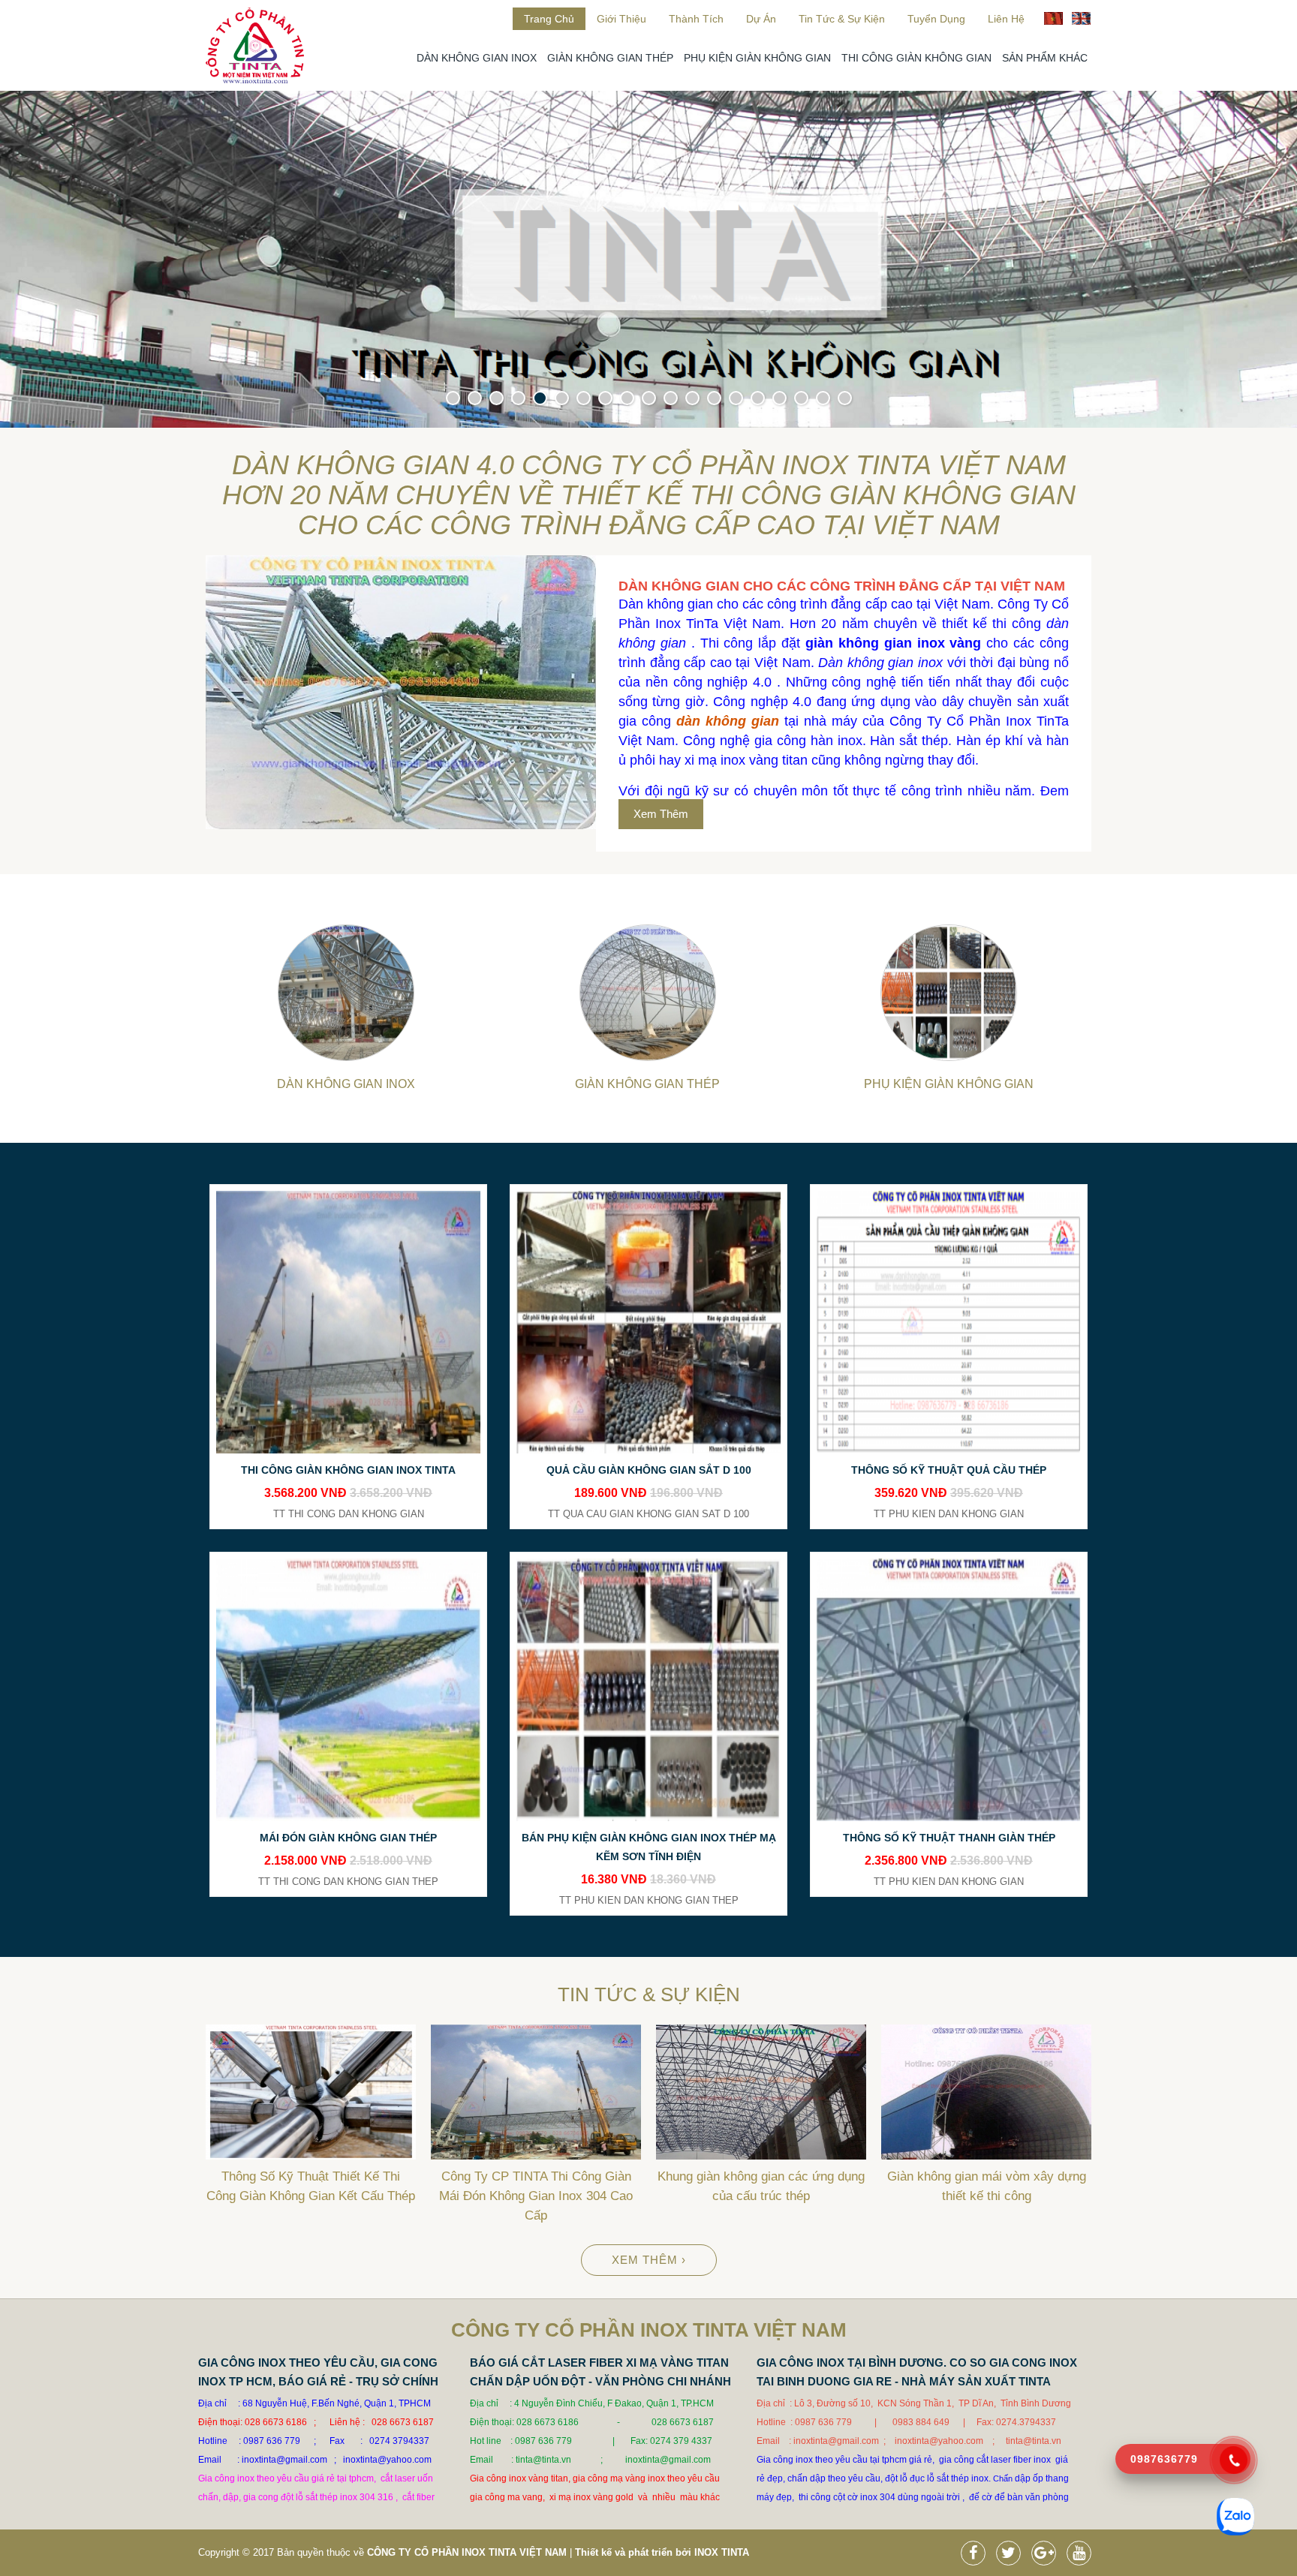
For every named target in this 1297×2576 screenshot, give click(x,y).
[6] (562, 398)
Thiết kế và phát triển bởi (633, 2552)
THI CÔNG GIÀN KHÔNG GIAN (916, 58)
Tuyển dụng (936, 19)
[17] (801, 398)
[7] (584, 398)
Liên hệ (1006, 19)
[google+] (1047, 2555)
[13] (714, 398)
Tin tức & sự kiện (842, 19)
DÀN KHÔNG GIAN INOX (477, 58)
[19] (845, 398)
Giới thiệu (621, 19)
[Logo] (255, 80)
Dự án (761, 19)
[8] (605, 398)
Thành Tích (696, 19)
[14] (736, 398)
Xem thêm (661, 814)
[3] (497, 398)
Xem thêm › (649, 2260)
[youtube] (1083, 2555)
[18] (823, 398)
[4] (518, 398)
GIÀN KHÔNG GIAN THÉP (610, 58)
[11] (671, 398)
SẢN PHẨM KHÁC (1045, 58)
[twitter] (1012, 2555)
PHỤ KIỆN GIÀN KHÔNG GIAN (757, 58)
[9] (627, 398)
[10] (649, 398)
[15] (758, 398)
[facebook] (977, 2555)
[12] (692, 398)
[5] (540, 398)
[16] (779, 398)
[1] (453, 398)
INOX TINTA (722, 2552)
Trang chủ (549, 19)
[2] (475, 398)
